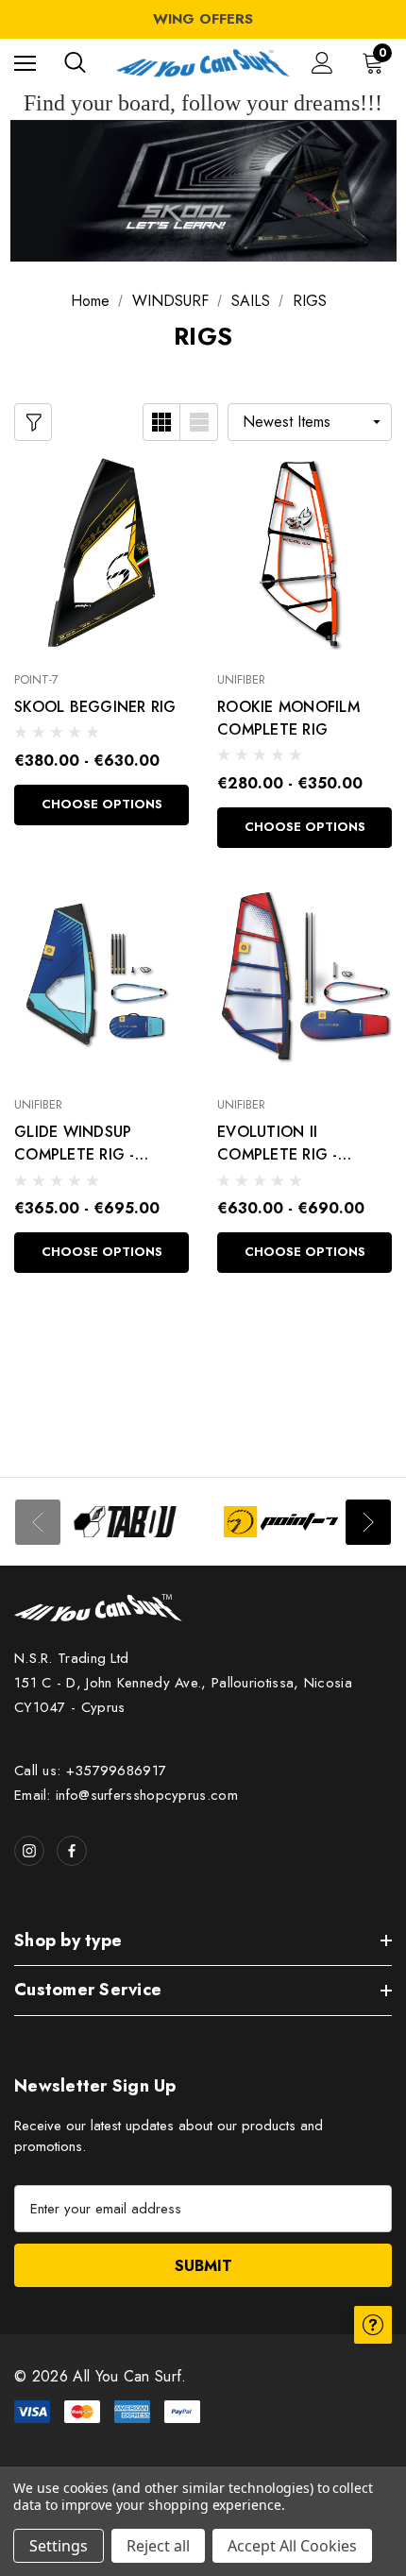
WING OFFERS (203, 19)
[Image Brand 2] (281, 1521)
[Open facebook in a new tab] (72, 1851)
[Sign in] (322, 63)
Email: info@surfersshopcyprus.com (126, 1795)
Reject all (158, 2546)
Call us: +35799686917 (90, 1771)
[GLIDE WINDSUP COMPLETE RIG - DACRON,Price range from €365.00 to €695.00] (101, 978)
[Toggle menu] (25, 63)
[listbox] (310, 422)
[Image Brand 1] (125, 1521)
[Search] (75, 62)
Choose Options (102, 804)
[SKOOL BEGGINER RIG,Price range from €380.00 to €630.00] (101, 552)
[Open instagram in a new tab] (29, 1851)
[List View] (199, 422)
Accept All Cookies (292, 2546)
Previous (38, 1522)
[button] (203, 191)
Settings (59, 2546)
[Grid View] (161, 422)
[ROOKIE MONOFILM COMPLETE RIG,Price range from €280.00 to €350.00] (304, 552)
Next (368, 1522)
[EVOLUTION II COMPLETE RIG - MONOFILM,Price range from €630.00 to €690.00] (304, 978)
